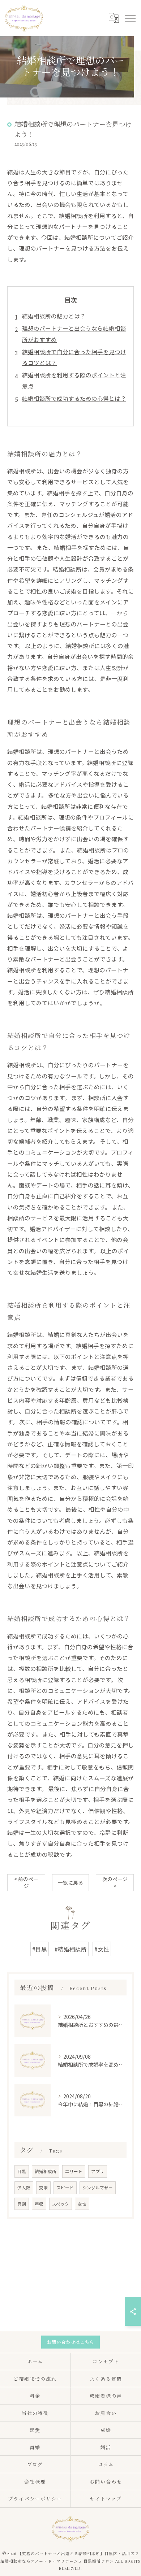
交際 (43, 2188)
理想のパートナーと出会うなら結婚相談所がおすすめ (74, 334)
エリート (74, 2171)
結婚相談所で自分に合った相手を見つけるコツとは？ (74, 357)
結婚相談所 (46, 2171)
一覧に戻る (70, 1882)
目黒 (22, 2171)
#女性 (102, 1949)
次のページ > (115, 1882)
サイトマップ (106, 2499)
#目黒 (40, 1949)
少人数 (24, 2188)
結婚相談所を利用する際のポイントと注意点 (74, 380)
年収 (39, 2204)
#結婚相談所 (71, 1949)
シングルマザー (98, 2188)
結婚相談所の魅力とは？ (54, 316)
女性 (82, 2204)
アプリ (98, 2171)
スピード (65, 2188)
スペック (61, 2204)
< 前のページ (26, 1882)
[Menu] (130, 18)
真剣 (22, 2204)
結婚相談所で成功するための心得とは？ (74, 398)
